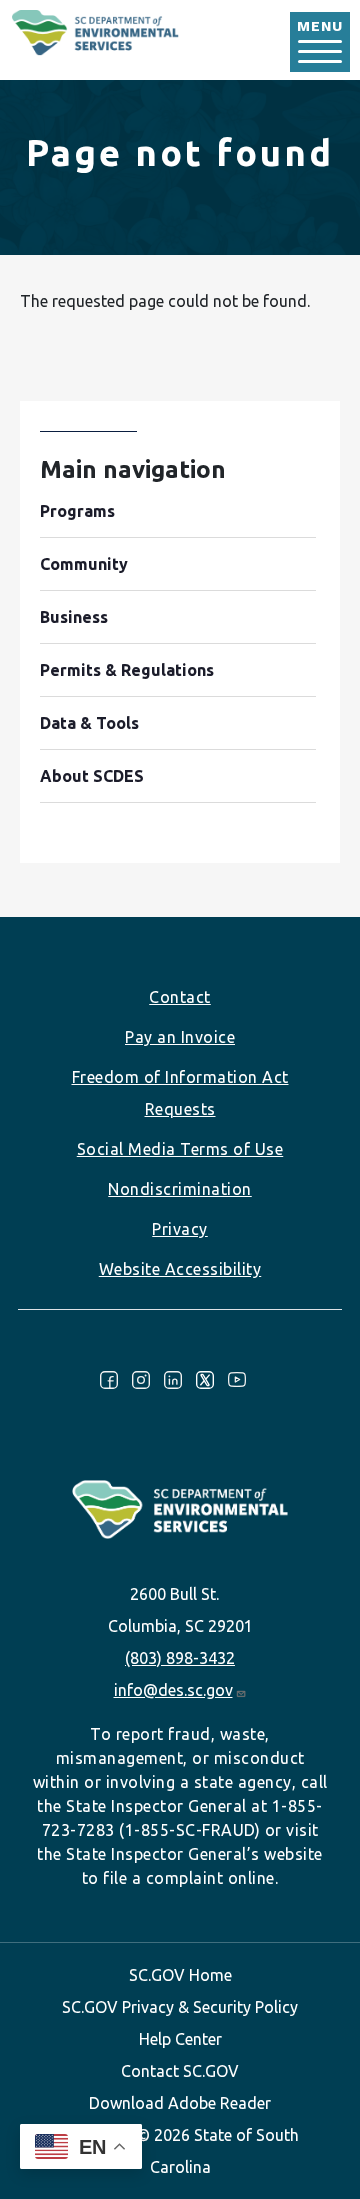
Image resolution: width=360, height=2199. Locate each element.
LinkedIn (173, 1380)
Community (84, 564)
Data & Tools (89, 723)
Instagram (141, 1380)
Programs (77, 511)
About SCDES (92, 776)
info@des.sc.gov (173, 1690)
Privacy (180, 1229)
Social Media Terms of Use (180, 1149)
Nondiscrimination (180, 1189)
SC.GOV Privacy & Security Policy (180, 2007)
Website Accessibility (180, 1269)
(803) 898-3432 (180, 1658)
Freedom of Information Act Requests (180, 1093)
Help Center (180, 2039)
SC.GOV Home (180, 1975)
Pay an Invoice (180, 1037)
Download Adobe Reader (180, 2103)
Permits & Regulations (127, 670)
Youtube (237, 1380)
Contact (180, 997)
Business (74, 617)
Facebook (109, 1380)
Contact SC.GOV (180, 2071)
